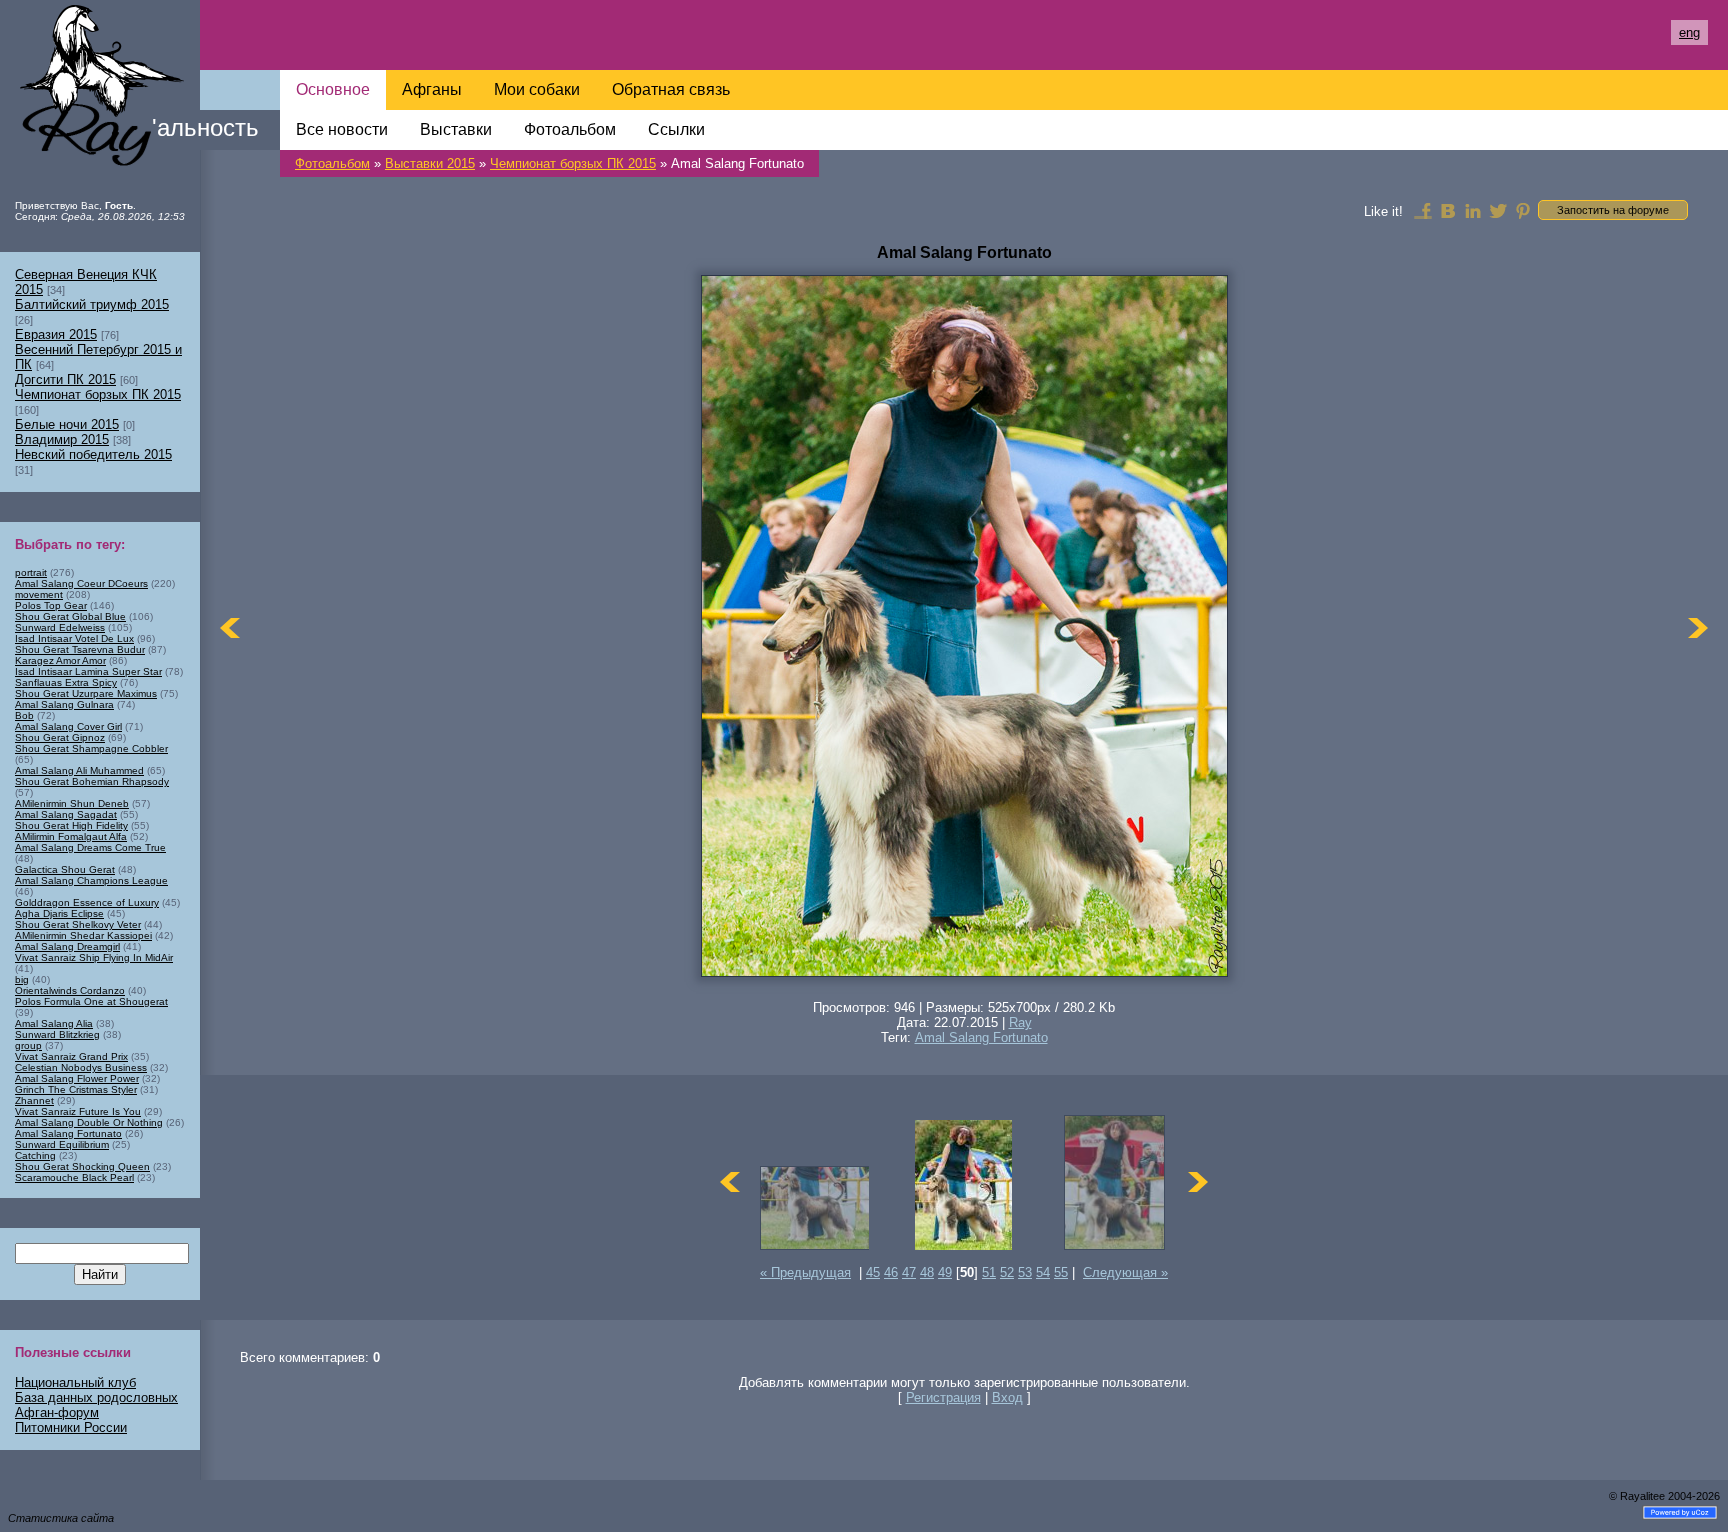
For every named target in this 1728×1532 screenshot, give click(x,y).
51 (989, 1272)
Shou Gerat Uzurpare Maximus (86, 693)
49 (945, 1272)
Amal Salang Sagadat (66, 814)
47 (909, 1272)
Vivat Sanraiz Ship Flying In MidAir (94, 957)
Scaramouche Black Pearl (74, 1177)
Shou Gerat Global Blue (70, 616)
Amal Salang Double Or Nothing (89, 1122)
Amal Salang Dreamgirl (67, 946)
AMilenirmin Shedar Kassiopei (83, 935)
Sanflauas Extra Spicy (66, 682)
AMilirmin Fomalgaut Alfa (71, 836)
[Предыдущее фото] (230, 627)
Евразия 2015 (56, 334)
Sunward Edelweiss (60, 627)
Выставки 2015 (430, 163)
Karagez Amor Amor (60, 660)
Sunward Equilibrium (62, 1144)
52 (1007, 1272)
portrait (31, 572)
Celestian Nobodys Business (81, 1067)
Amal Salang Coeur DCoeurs (81, 583)
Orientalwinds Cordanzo (70, 990)
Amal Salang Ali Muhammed (79, 770)
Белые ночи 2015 (67, 424)
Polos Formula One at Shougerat (91, 1001)
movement (39, 594)
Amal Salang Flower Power (77, 1078)
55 (1061, 1272)
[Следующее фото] (1698, 627)
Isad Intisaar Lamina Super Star (88, 671)
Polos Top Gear (51, 605)
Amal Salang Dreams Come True (90, 847)
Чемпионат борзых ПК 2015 (573, 163)
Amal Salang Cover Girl (68, 726)
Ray (1020, 1022)
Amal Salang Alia (54, 1023)
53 (1025, 1272)
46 (891, 1272)
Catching (35, 1155)
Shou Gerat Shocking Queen (82, 1166)
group (28, 1045)
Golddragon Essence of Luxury (87, 902)
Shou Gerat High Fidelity (71, 825)
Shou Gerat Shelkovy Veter (78, 924)
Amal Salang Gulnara (64, 704)
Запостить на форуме (1613, 210)
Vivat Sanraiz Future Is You (78, 1111)
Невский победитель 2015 (93, 454)
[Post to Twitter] (1498, 210)
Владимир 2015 (62, 439)
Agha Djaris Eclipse (59, 913)
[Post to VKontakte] (1448, 210)
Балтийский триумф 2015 (92, 304)
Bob (24, 715)
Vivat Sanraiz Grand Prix (71, 1056)
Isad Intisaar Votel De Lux (74, 638)
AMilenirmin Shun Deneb (72, 803)
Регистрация (943, 1397)
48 (927, 1272)
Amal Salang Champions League (91, 880)
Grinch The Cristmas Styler (76, 1089)
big (22, 979)
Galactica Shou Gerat (65, 869)
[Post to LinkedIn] (1473, 210)
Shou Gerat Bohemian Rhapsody (92, 781)
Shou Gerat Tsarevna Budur (80, 649)
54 (1043, 1272)
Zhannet (34, 1100)
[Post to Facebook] (1423, 210)
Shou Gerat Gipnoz (60, 737)
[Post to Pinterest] (1523, 210)
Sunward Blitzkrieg (57, 1034)
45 (873, 1272)
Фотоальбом (332, 163)
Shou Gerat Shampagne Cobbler (91, 748)
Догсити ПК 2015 (65, 379)
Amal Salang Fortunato (981, 1037)
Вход (1007, 1397)
